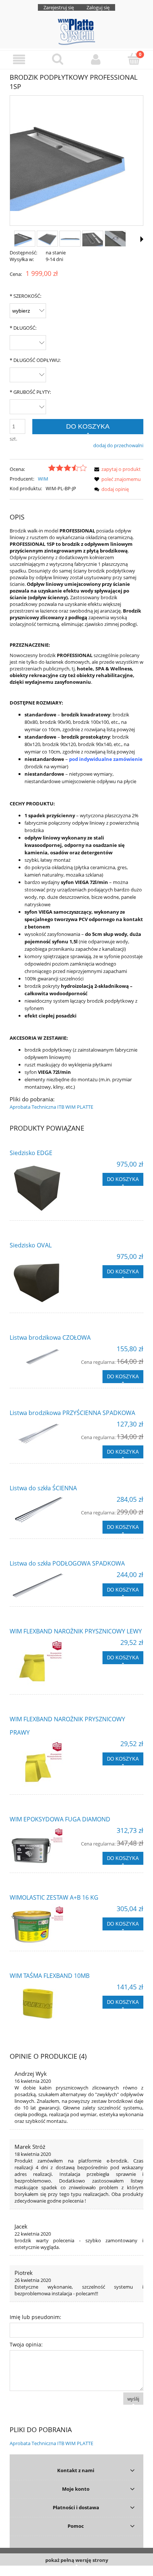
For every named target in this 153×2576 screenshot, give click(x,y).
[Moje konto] (96, 60)
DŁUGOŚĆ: (23, 328)
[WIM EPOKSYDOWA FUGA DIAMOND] (43, 1847)
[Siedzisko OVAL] (43, 1280)
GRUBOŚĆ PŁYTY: (30, 392)
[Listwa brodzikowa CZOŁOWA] (43, 1360)
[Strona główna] (76, 31)
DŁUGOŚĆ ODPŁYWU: (35, 360)
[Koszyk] (134, 59)
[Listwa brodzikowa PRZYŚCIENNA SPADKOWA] (43, 1435)
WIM (43, 479)
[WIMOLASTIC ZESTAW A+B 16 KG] (43, 1925)
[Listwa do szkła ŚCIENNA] (43, 1511)
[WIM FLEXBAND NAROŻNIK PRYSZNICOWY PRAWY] (43, 1764)
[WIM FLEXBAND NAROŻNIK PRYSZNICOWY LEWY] (43, 1664)
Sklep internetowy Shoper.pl (77, 2571)
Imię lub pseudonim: (35, 2317)
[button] (19, 60)
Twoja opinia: (26, 2344)
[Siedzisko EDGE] (43, 1188)
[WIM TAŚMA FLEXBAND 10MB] (43, 2003)
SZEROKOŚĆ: (25, 296)
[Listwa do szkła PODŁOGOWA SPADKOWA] (43, 1586)
